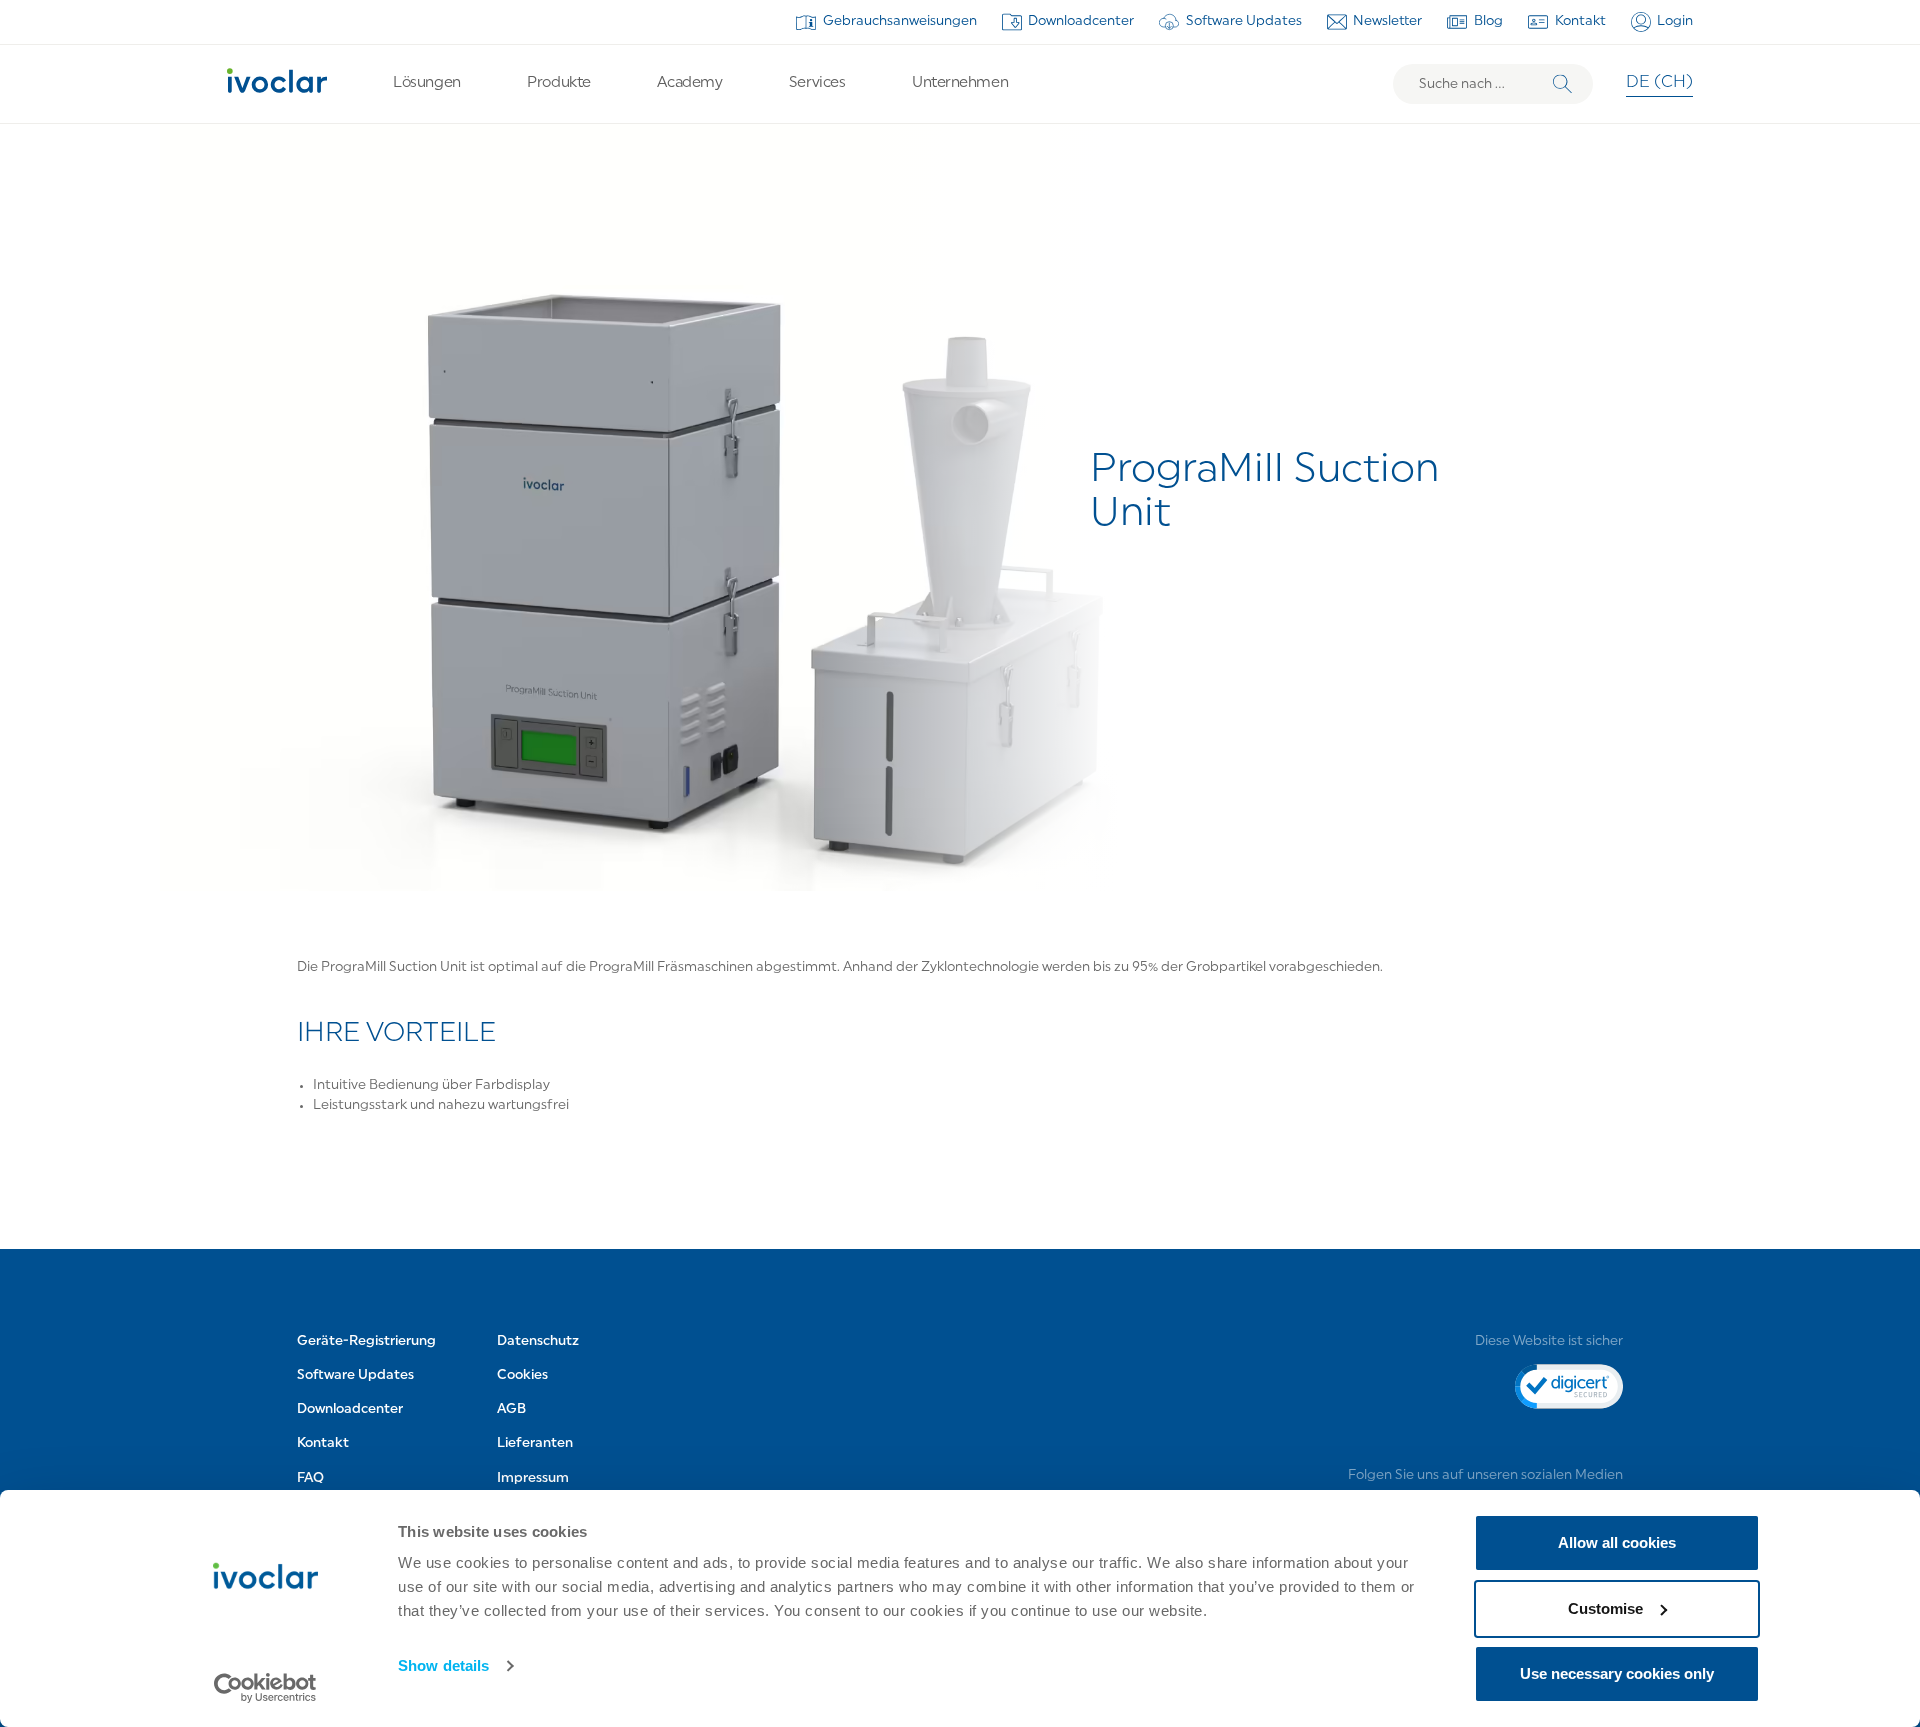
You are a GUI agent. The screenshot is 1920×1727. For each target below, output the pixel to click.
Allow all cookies (1617, 1542)
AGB (511, 1410)
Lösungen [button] (426, 83)
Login (1675, 21)
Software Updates (1244, 21)
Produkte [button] (558, 83)
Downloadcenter (1081, 21)
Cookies (522, 1376)
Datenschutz (538, 1341)
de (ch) (1659, 83)
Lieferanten (535, 1444)
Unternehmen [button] (960, 83)
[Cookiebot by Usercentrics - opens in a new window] (265, 1688)
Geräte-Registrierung (366, 1341)
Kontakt (1580, 21)
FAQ (310, 1478)
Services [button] (817, 83)
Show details (443, 1665)
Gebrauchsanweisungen (900, 21)
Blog (1488, 21)
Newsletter (1387, 21)
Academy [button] (689, 83)
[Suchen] (1562, 84)
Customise (1605, 1608)
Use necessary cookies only (1617, 1673)
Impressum (533, 1478)
